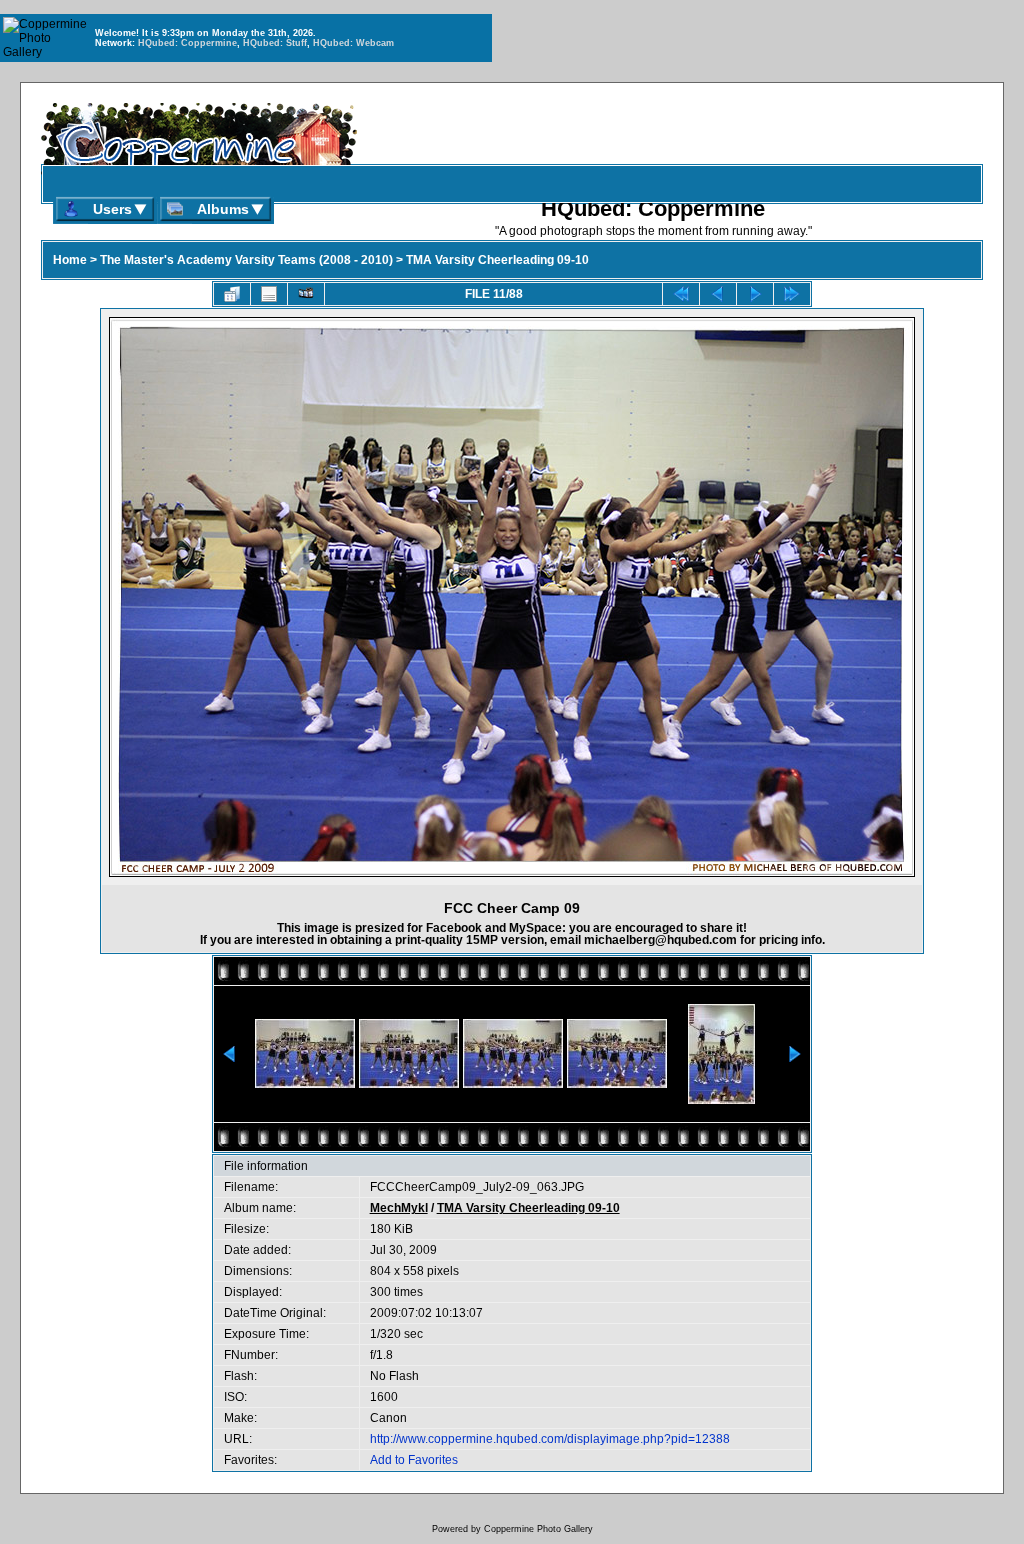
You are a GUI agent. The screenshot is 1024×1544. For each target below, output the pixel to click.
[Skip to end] (792, 294)
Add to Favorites (414, 1460)
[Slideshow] (306, 294)
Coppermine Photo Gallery (538, 1529)
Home (70, 260)
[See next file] (755, 294)
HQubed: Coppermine (187, 43)
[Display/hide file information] (269, 294)
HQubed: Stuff (275, 43)
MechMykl (399, 1208)
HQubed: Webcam (353, 43)
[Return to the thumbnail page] (232, 294)
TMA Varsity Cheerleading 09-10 (497, 260)
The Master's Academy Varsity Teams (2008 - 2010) (246, 260)
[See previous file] (718, 294)
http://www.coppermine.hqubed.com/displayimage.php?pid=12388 (550, 1439)
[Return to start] (681, 294)
